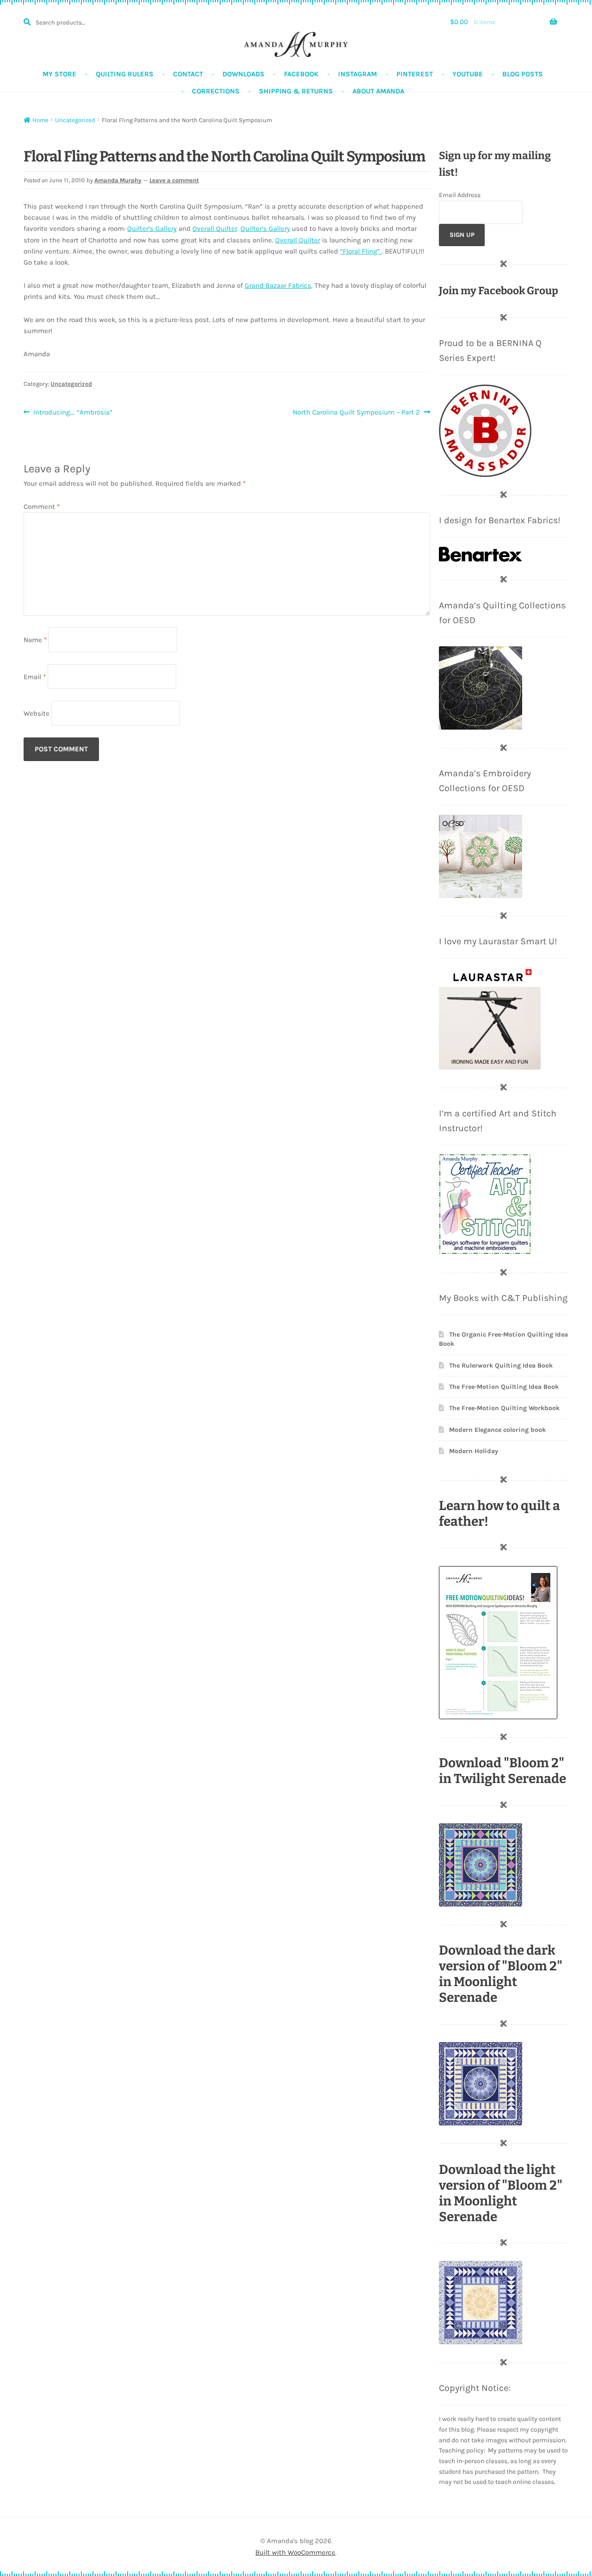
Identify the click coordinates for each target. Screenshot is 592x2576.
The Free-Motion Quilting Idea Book (504, 1387)
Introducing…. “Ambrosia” (73, 413)
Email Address (460, 195)
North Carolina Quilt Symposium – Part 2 (356, 413)
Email (35, 676)
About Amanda (378, 91)
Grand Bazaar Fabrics (278, 285)
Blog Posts (523, 74)
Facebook (301, 74)
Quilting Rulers (125, 74)
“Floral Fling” (361, 251)
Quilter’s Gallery (152, 229)
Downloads (244, 74)
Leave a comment (174, 180)
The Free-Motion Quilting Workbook (504, 1408)
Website (37, 713)
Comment (42, 507)
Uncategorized (75, 120)
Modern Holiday (474, 1451)
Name (35, 640)
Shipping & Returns (296, 91)
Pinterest (415, 74)
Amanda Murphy (118, 180)
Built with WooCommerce (295, 2552)
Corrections (216, 91)
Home (40, 120)
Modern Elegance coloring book (497, 1430)
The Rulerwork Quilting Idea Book (501, 1365)
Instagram (358, 74)
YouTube (468, 74)
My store (59, 74)
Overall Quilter (215, 229)
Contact (188, 74)
